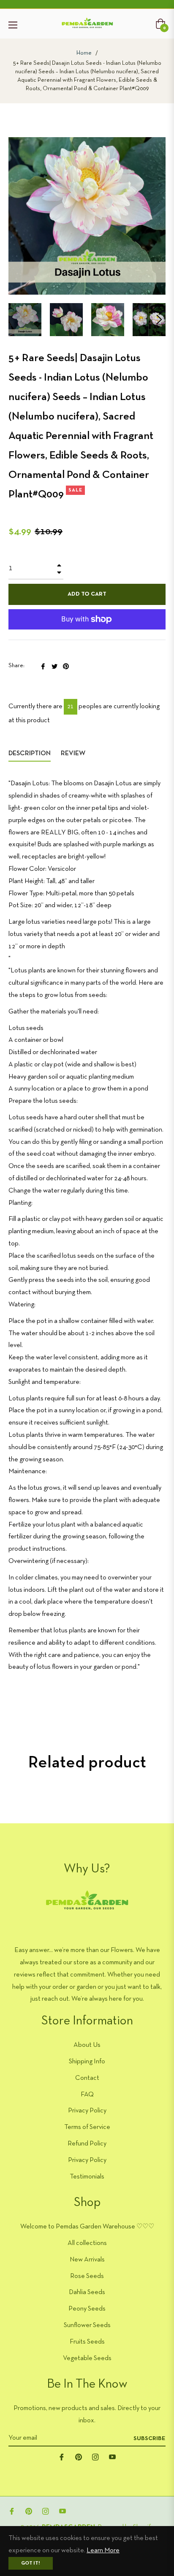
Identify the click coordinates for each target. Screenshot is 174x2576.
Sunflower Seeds (87, 2325)
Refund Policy (87, 2144)
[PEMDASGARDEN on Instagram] (95, 2457)
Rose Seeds (87, 2276)
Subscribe (150, 2439)
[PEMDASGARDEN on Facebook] (62, 2457)
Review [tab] (74, 754)
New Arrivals (87, 2260)
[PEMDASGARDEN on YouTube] (112, 2457)
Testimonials (87, 2177)
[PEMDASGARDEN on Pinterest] (79, 2457)
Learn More (103, 2551)
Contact (87, 2078)
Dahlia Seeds (87, 2292)
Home (84, 53)
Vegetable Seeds (87, 2358)
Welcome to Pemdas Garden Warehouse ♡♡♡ (87, 2227)
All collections (87, 2243)
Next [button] (159, 320)
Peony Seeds (87, 2309)
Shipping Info (87, 2062)
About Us (87, 2045)
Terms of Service (87, 2127)
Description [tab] (30, 754)
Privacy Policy (87, 2111)
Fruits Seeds (87, 2342)
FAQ (87, 2095)
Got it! (31, 2563)
